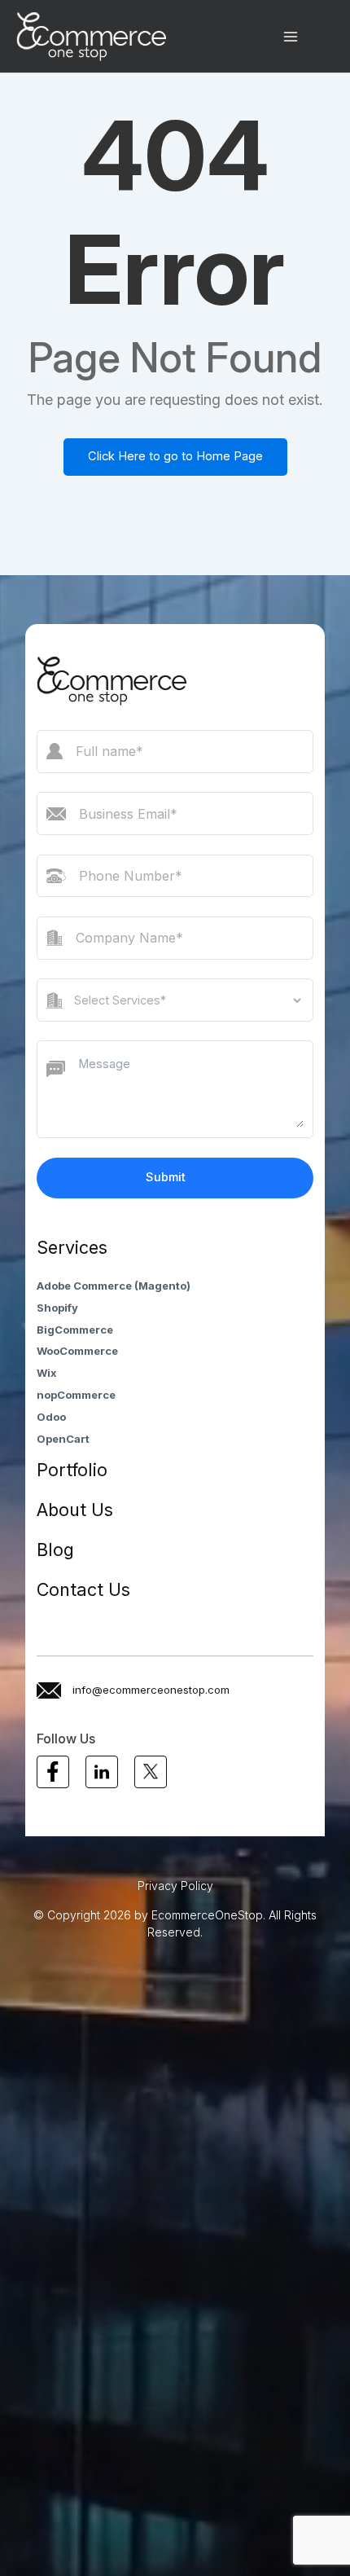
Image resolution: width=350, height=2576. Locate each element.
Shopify (57, 1308)
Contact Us (83, 1589)
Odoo (51, 1417)
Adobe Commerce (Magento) (114, 1286)
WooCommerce (77, 1351)
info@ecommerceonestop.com (151, 1690)
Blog (55, 1550)
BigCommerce (75, 1330)
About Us (75, 1510)
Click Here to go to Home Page (175, 456)
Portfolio (72, 1470)
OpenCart (63, 1439)
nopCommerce (76, 1395)
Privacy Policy (175, 1886)
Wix (47, 1373)
